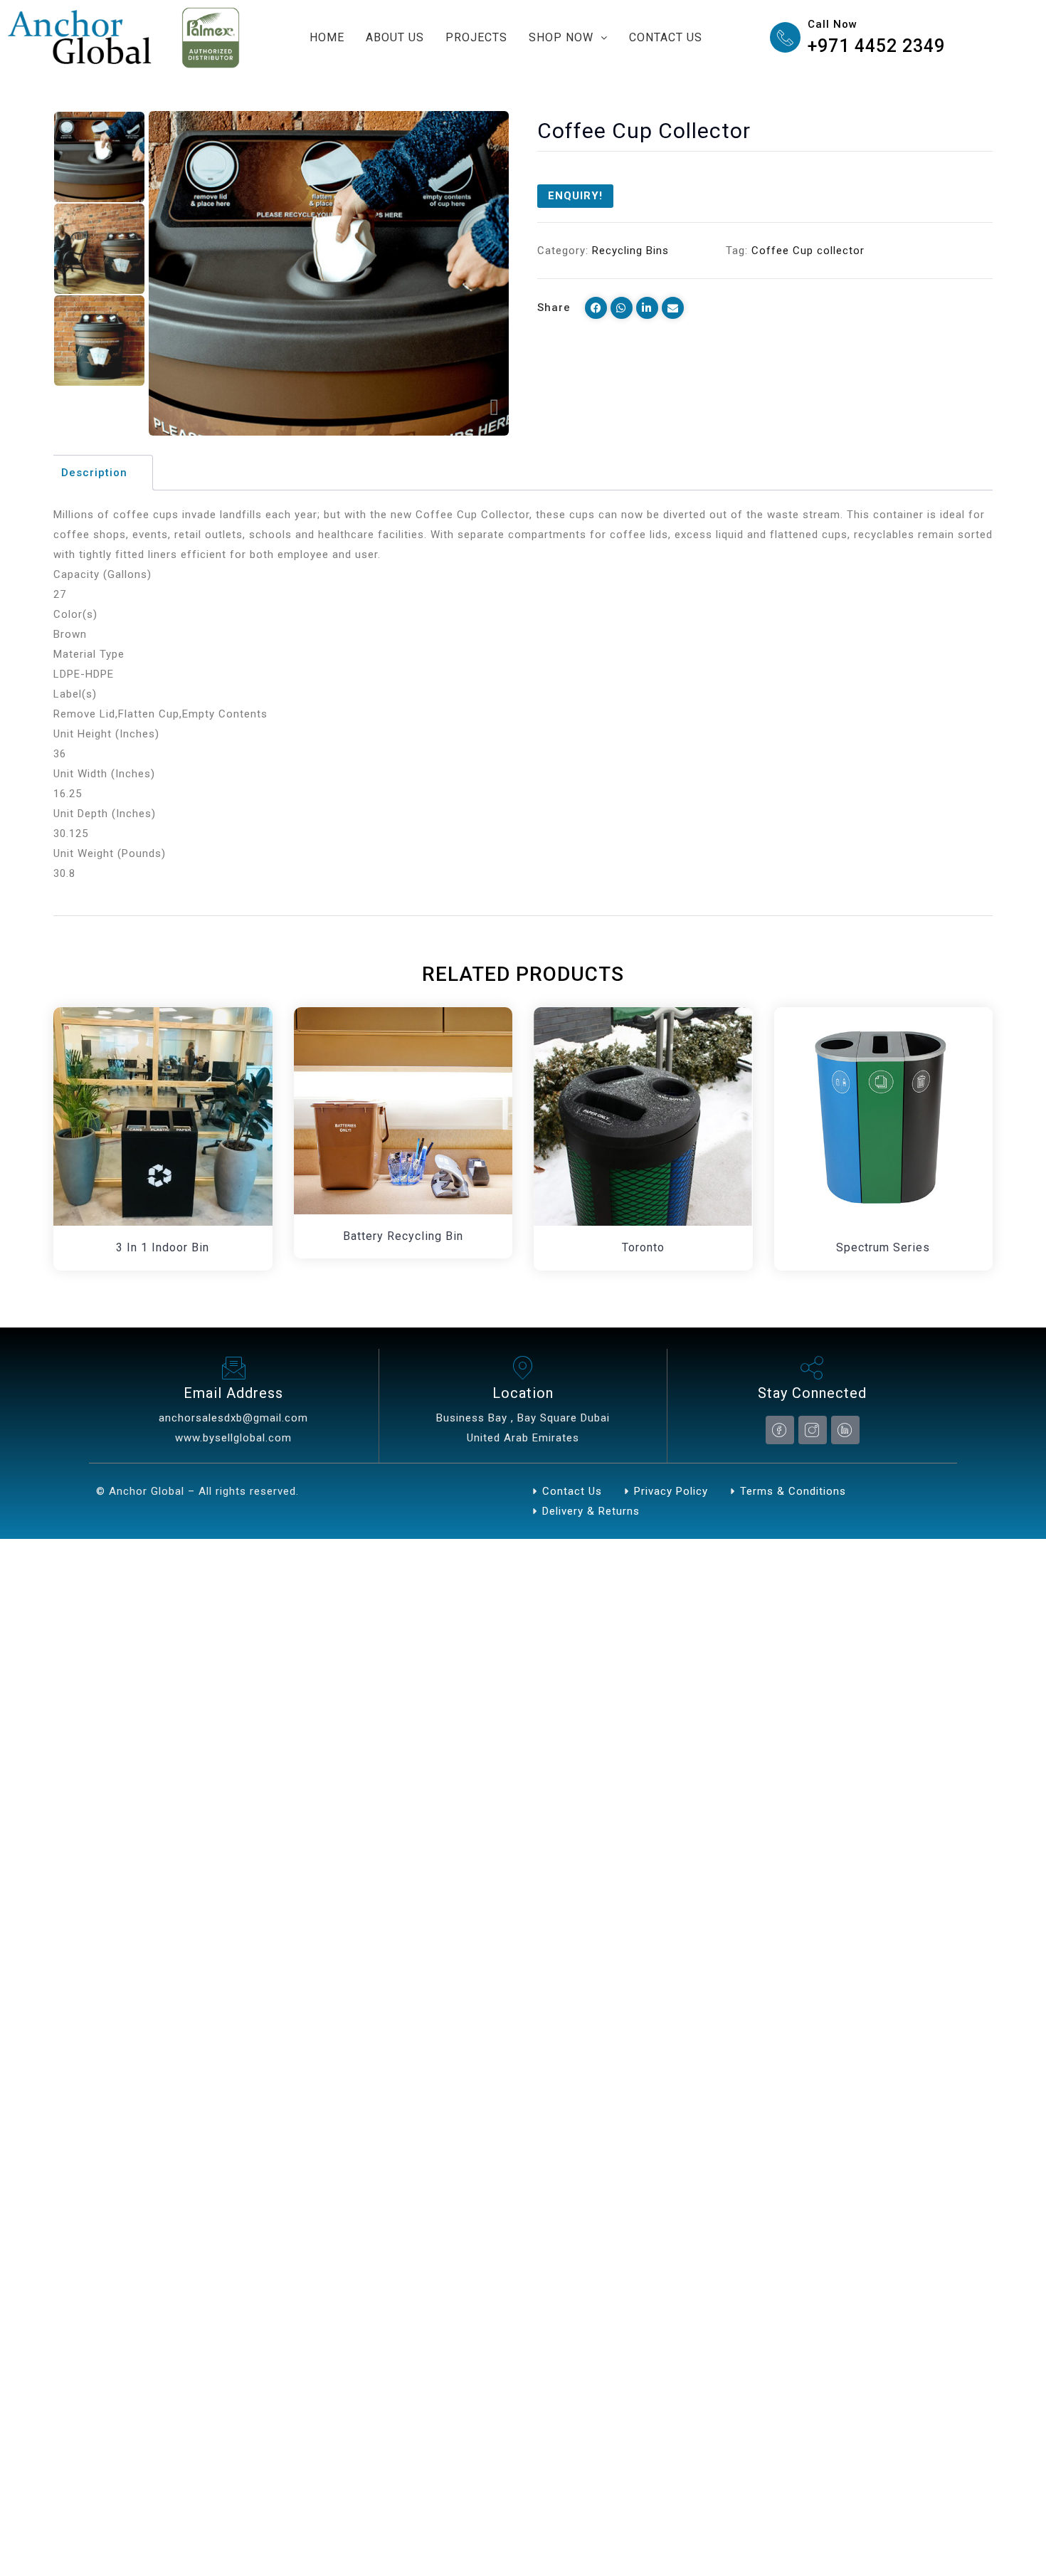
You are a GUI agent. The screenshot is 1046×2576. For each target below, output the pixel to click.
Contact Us (666, 37)
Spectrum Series (883, 1247)
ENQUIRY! (575, 196)
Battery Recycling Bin (403, 1236)
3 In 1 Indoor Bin (163, 1247)
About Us (395, 37)
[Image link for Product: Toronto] (643, 1117)
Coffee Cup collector (808, 251)
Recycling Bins (630, 251)
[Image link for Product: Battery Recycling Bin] (403, 1111)
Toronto (643, 1247)
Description (94, 473)
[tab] (101, 473)
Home (327, 37)
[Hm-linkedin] (845, 1430)
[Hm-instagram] (813, 1430)
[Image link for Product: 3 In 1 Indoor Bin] (163, 1117)
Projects (476, 37)
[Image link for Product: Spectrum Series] (884, 1117)
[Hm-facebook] (780, 1430)
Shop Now (561, 37)
